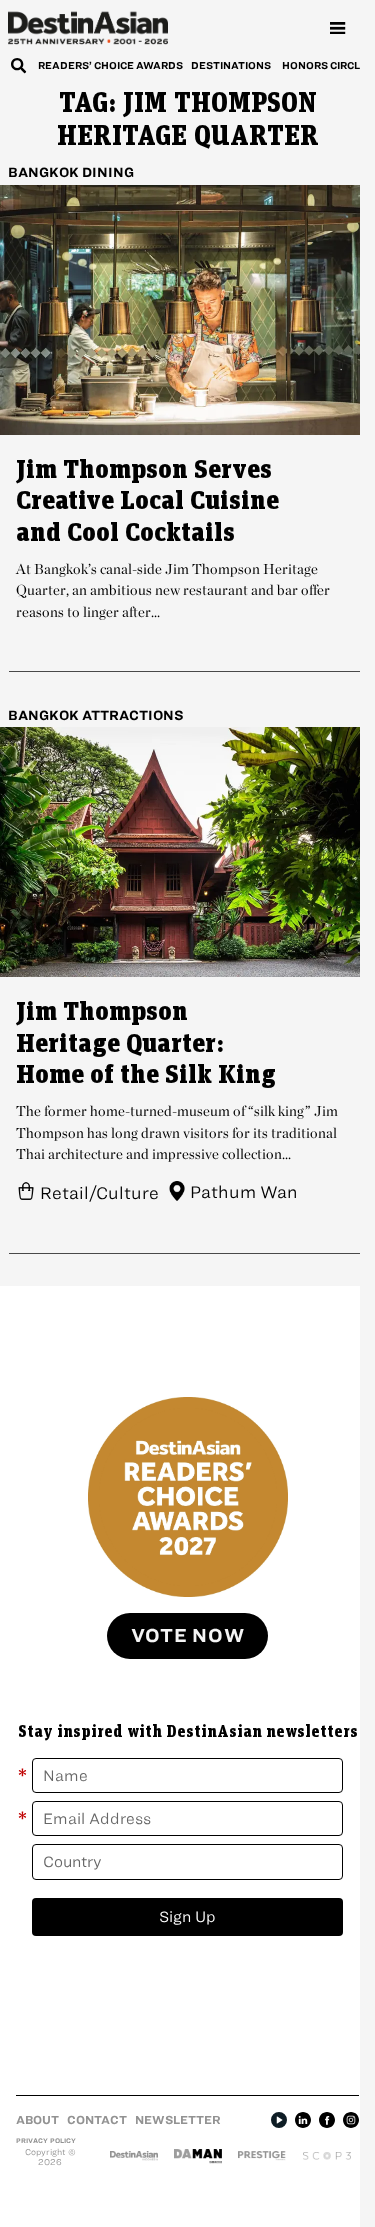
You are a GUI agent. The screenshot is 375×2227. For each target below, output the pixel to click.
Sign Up (187, 1916)
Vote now (188, 1635)
